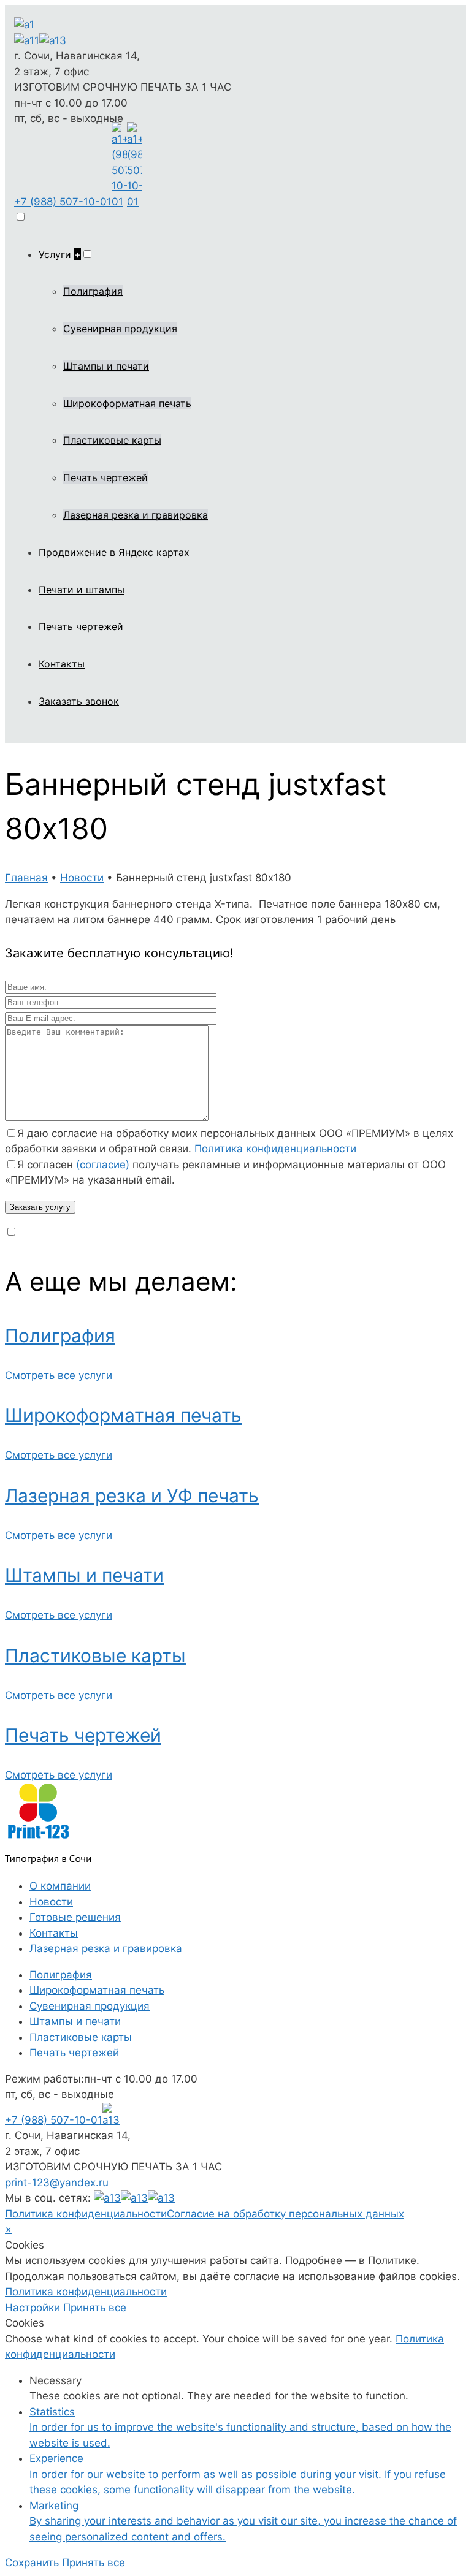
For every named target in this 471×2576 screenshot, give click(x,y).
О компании (60, 1886)
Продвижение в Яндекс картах (114, 552)
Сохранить (33, 2563)
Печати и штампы (82, 590)
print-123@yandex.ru (57, 2183)
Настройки (34, 2308)
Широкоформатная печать (127, 403)
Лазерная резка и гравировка (136, 515)
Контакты (62, 664)
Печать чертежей (105, 477)
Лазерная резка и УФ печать (132, 1495)
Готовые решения (75, 1917)
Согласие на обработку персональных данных (285, 2214)
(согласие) (103, 1165)
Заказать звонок (79, 701)
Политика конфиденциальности (275, 1149)
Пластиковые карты (112, 440)
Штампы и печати (106, 366)
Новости (51, 1902)
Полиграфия (93, 291)
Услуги (55, 254)
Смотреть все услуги (59, 1375)
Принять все (95, 2308)
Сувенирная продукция (120, 329)
